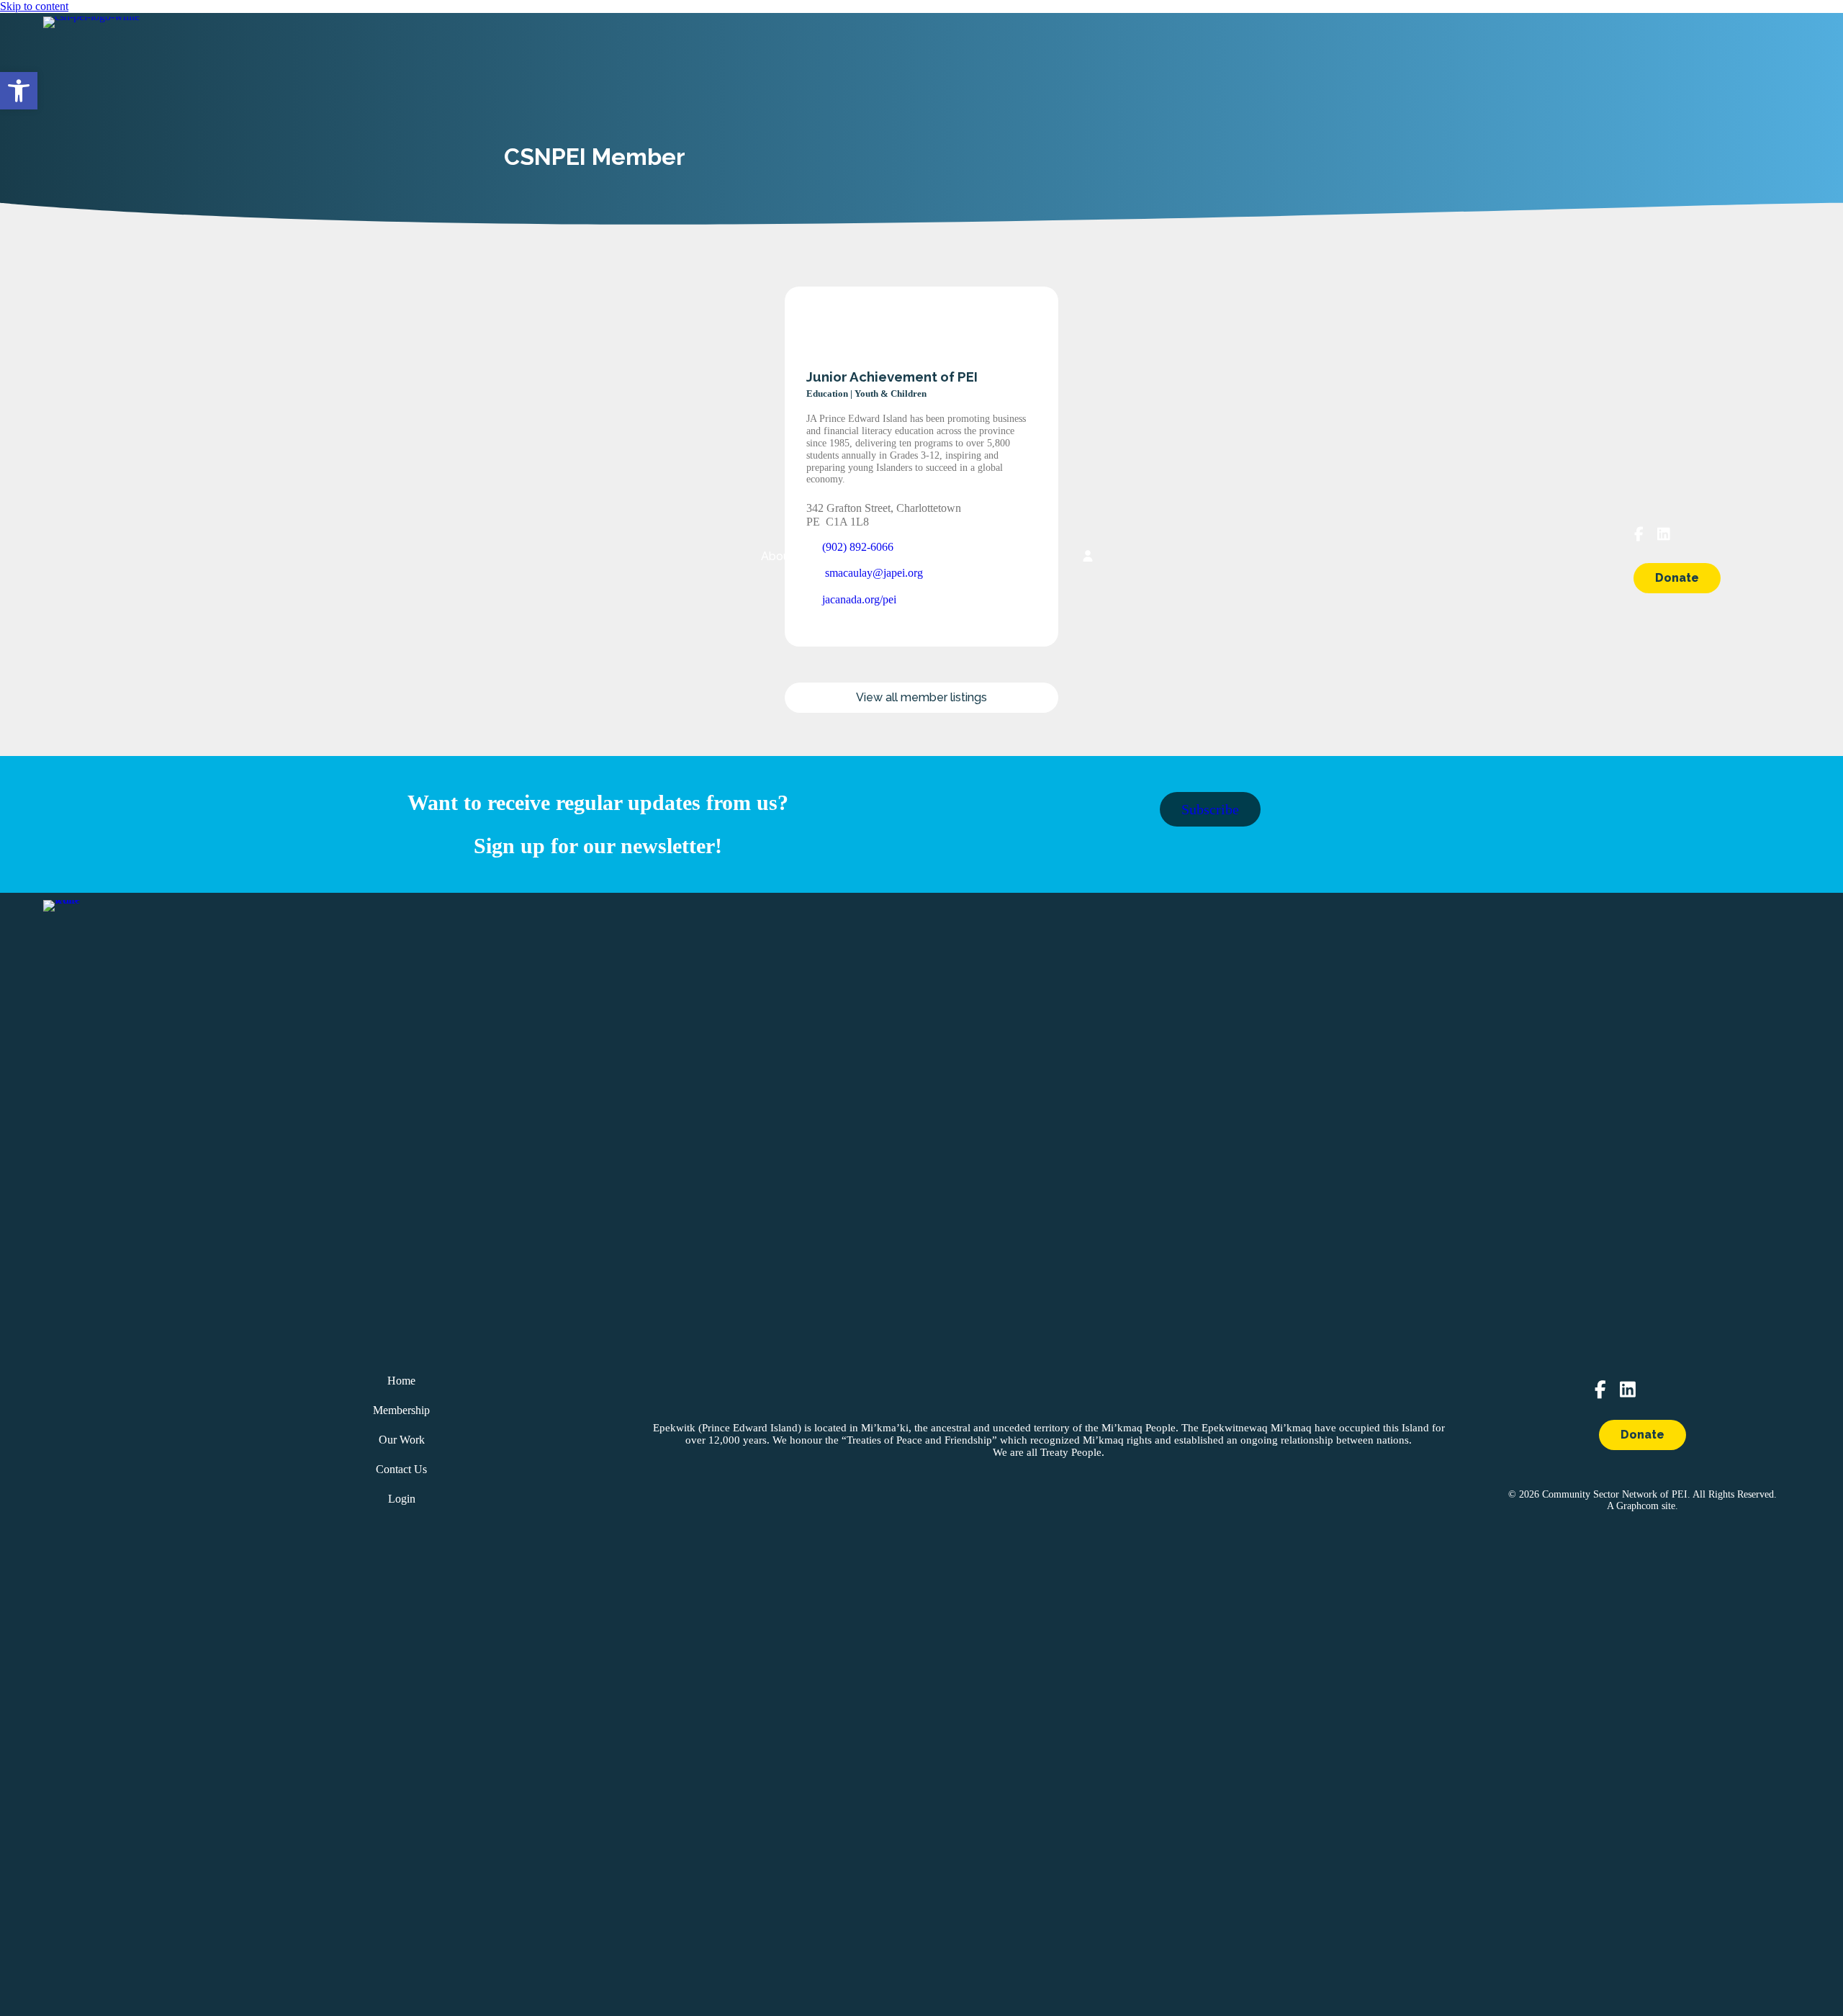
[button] (19, 91)
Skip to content (34, 6)
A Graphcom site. (1643, 1506)
